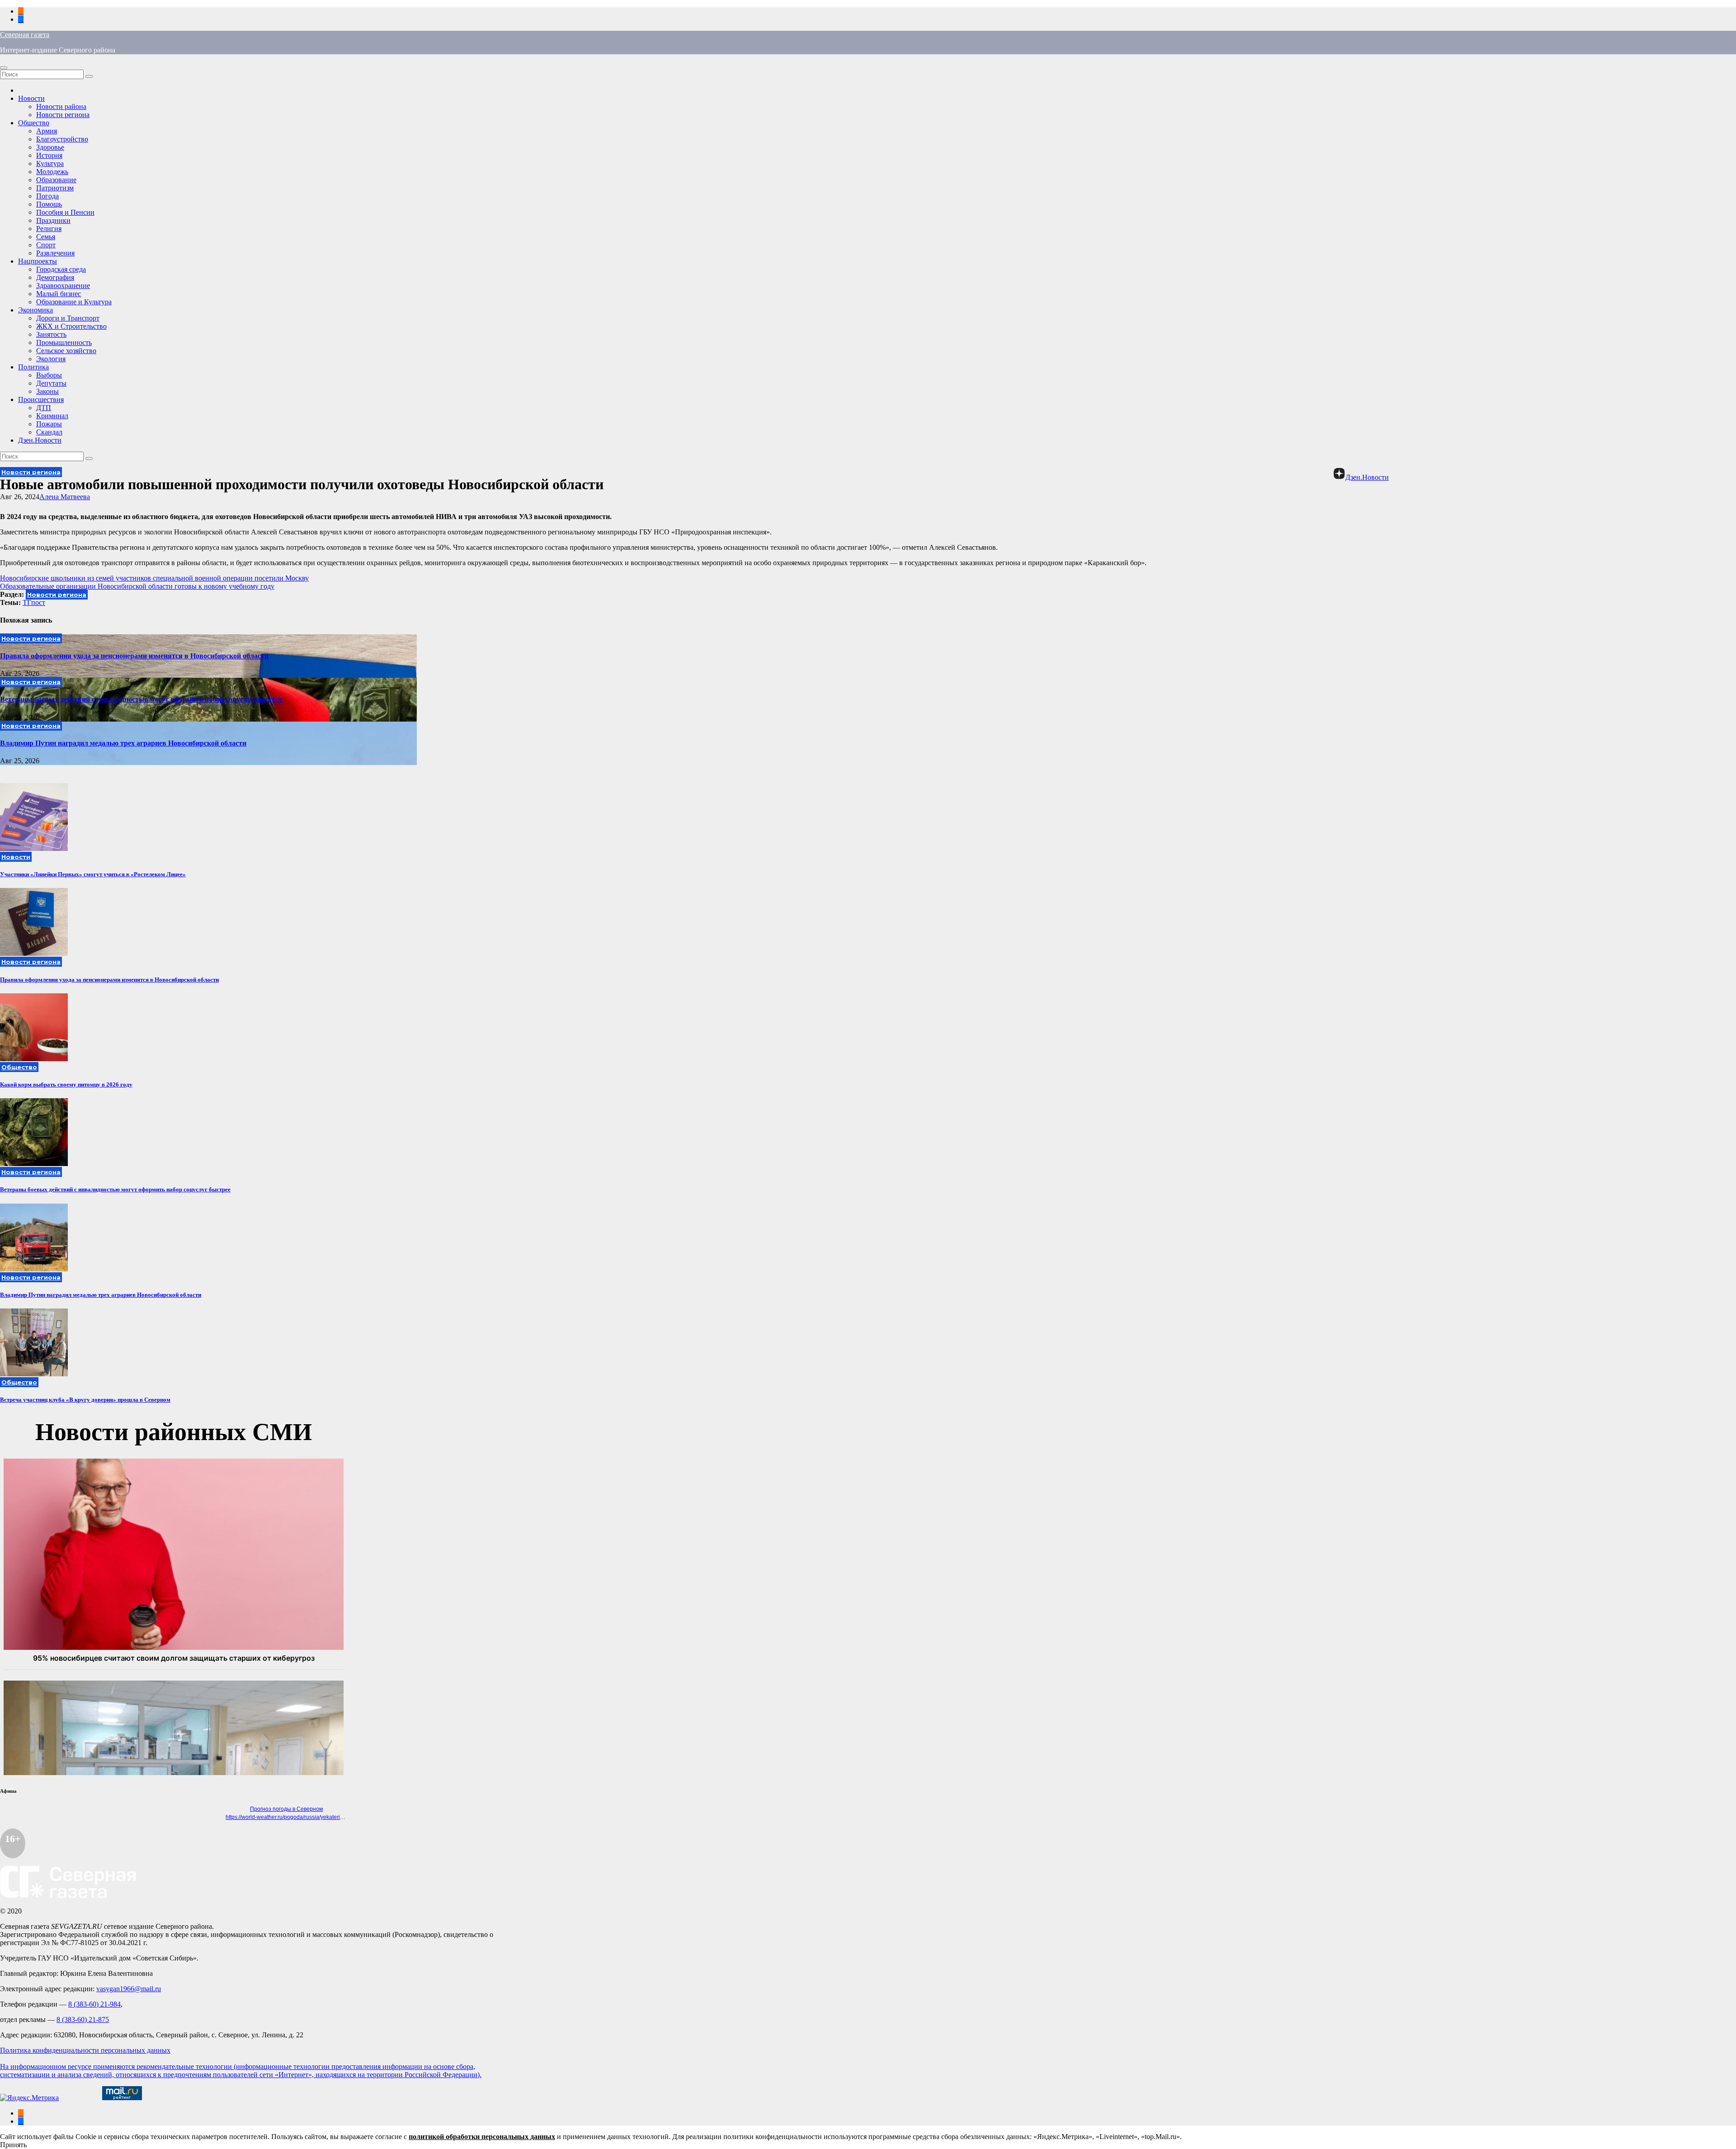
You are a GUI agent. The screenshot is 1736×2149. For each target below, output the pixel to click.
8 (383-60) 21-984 (94, 2004)
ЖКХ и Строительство (71, 326)
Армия (47, 131)
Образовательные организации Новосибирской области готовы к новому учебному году (137, 586)
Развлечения (55, 253)
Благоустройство (62, 139)
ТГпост (34, 602)
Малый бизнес (59, 294)
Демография (55, 277)
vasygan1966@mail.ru (129, 1989)
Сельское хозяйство (66, 351)
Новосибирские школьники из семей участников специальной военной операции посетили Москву (154, 578)
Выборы (49, 375)
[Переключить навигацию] (4, 68)
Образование (56, 180)
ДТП (44, 408)
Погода (47, 196)
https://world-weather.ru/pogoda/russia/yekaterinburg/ (291, 1817)
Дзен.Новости (40, 440)
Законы (47, 391)
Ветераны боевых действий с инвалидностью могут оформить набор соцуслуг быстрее (141, 699)
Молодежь (52, 172)
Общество (34, 123)
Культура (50, 163)
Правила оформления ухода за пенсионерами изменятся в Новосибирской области (134, 656)
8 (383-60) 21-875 (83, 2019)
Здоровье (50, 147)
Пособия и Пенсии (65, 212)
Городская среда (61, 269)
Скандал (49, 432)
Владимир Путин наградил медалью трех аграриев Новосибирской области (123, 743)
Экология (51, 359)
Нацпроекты (38, 261)
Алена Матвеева (65, 497)
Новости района (61, 106)
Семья (46, 237)
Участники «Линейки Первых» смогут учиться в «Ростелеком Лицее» (93, 874)
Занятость (51, 334)
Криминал (52, 416)
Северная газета (25, 35)
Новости (31, 98)
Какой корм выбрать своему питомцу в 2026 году (66, 1084)
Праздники (53, 220)
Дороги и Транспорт (68, 318)
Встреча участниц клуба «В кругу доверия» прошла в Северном (85, 1400)
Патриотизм (55, 188)
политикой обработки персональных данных (482, 2137)
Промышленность (64, 342)
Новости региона (63, 115)
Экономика (35, 310)
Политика (33, 367)
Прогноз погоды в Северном (286, 1809)
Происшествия (41, 399)
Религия (49, 229)
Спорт (46, 245)
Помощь (49, 204)
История (49, 155)
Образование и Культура (74, 302)
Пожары (49, 424)
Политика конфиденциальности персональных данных (85, 2050)
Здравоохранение (63, 286)
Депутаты (51, 383)
